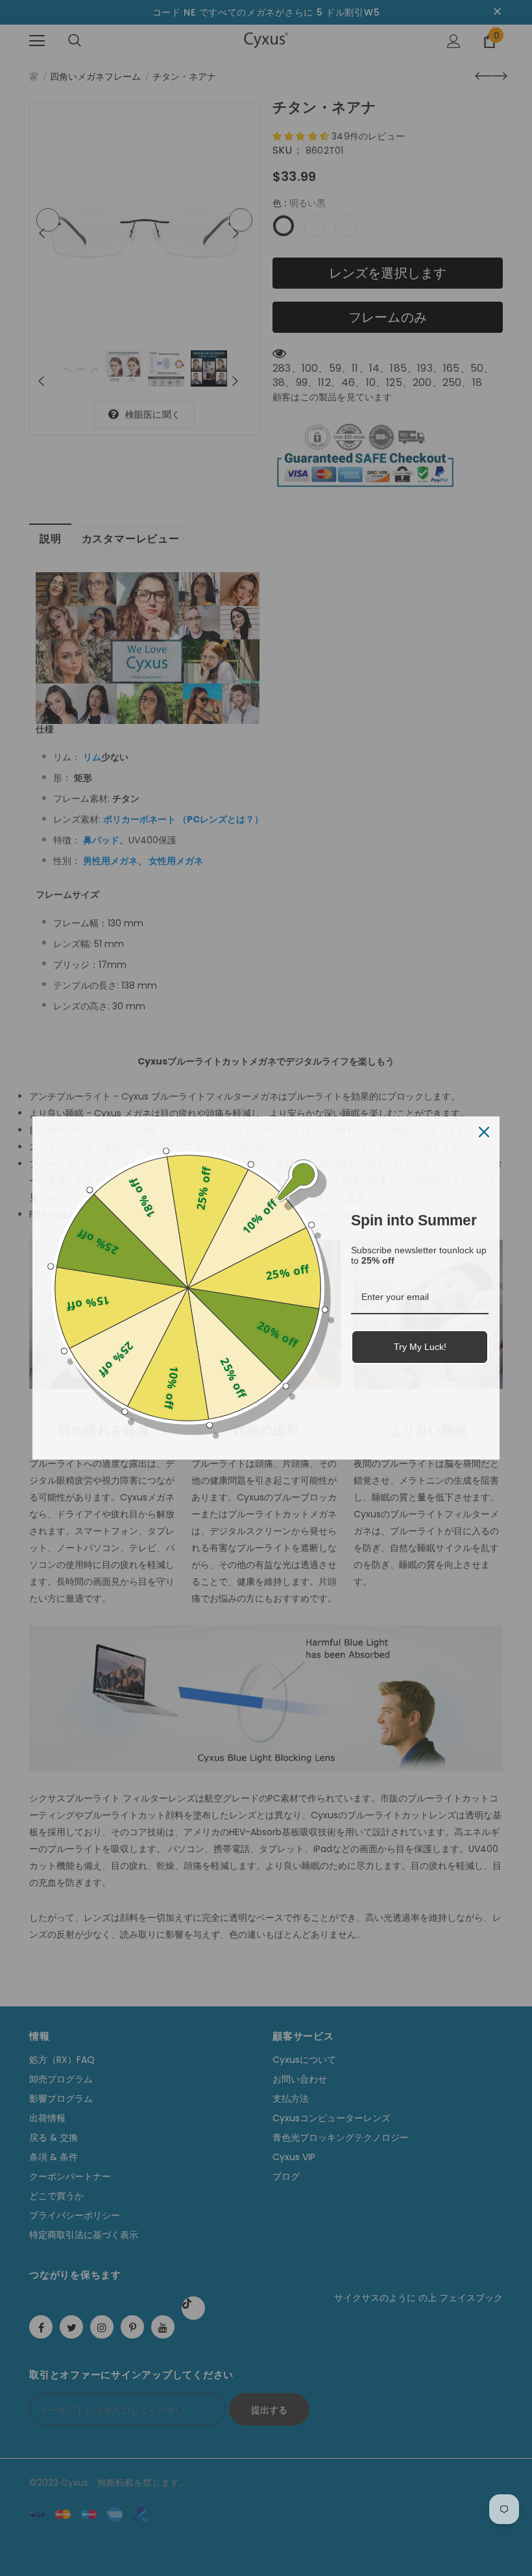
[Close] (484, 1132)
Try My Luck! (420, 1347)
